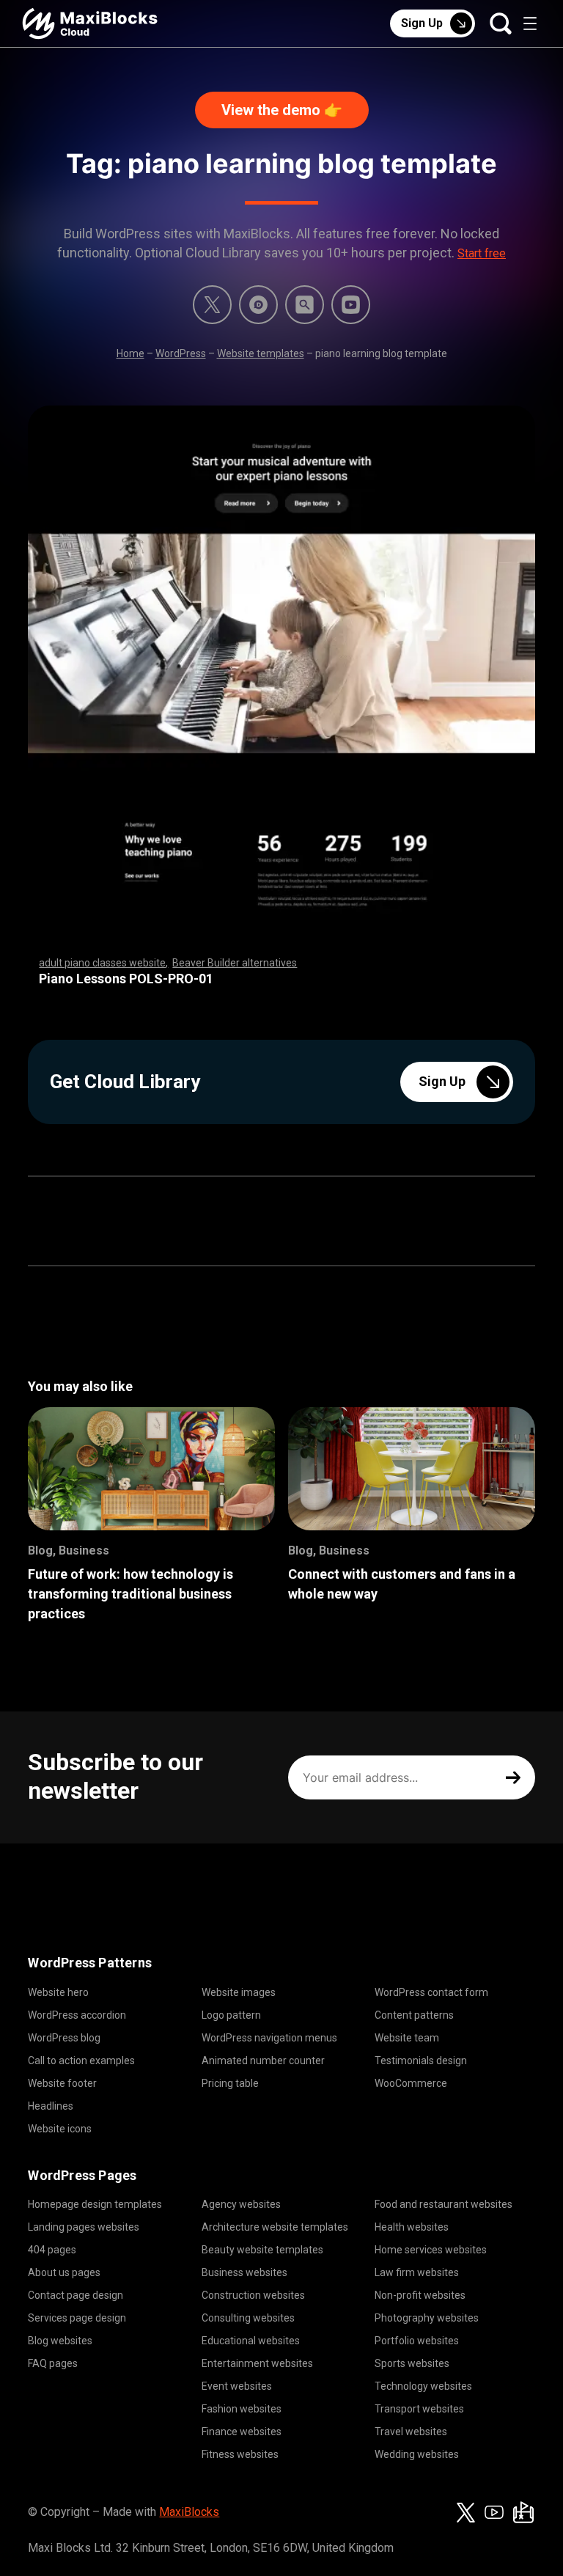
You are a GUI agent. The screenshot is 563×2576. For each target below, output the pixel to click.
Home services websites (431, 2250)
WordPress (181, 353)
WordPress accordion (77, 2015)
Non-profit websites (420, 2295)
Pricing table (230, 2083)
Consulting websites (248, 2318)
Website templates (261, 353)
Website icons (60, 2129)
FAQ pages (53, 2363)
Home (130, 353)
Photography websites (427, 2318)
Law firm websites (417, 2272)
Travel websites (411, 2432)
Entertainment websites (257, 2363)
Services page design (77, 2318)
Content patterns (414, 2015)
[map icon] (523, 2512)
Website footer (62, 2083)
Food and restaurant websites (444, 2204)
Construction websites (253, 2295)
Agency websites (241, 2204)
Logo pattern (231, 2015)
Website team (407, 2038)
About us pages (64, 2272)
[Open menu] (530, 23)
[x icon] (212, 305)
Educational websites (251, 2341)
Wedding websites (417, 2454)
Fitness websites (240, 2454)
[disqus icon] (258, 305)
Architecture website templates (275, 2227)
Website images (239, 1992)
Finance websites (242, 2432)
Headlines (51, 2106)
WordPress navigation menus (269, 2038)
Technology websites (423, 2386)
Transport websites (419, 2409)
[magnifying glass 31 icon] (305, 305)
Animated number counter (263, 2061)
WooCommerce (411, 2083)
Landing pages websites (84, 2227)
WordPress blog (64, 2038)
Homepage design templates (95, 2204)
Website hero (58, 1992)
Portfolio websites (417, 2341)
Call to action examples (81, 2061)
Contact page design (76, 2295)
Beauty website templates (262, 2250)
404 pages (52, 2250)
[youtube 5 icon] (351, 305)
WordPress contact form (431, 1992)
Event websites (237, 2386)
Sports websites (412, 2363)
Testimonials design (421, 2061)
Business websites (244, 2272)
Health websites (412, 2227)
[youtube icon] (494, 2512)
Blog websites (60, 2341)
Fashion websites (242, 2409)
